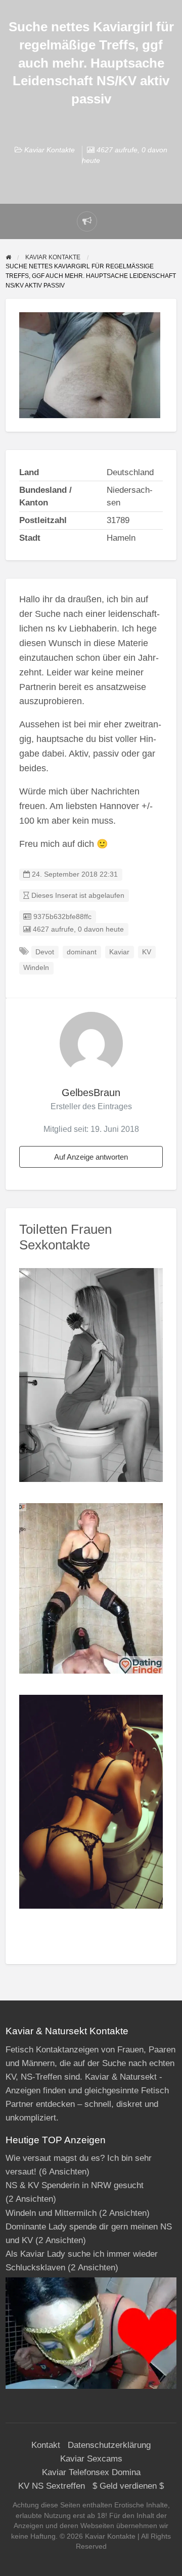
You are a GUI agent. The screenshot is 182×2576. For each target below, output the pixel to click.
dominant (82, 952)
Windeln (36, 968)
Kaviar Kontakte (50, 150)
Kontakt (46, 2445)
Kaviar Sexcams (91, 2459)
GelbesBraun (91, 1093)
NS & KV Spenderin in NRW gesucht (75, 2185)
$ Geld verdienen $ (128, 2486)
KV (147, 952)
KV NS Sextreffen (52, 2486)
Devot (45, 952)
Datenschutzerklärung (109, 2445)
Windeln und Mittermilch (51, 2213)
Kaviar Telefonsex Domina (91, 2472)
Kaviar (119, 952)
